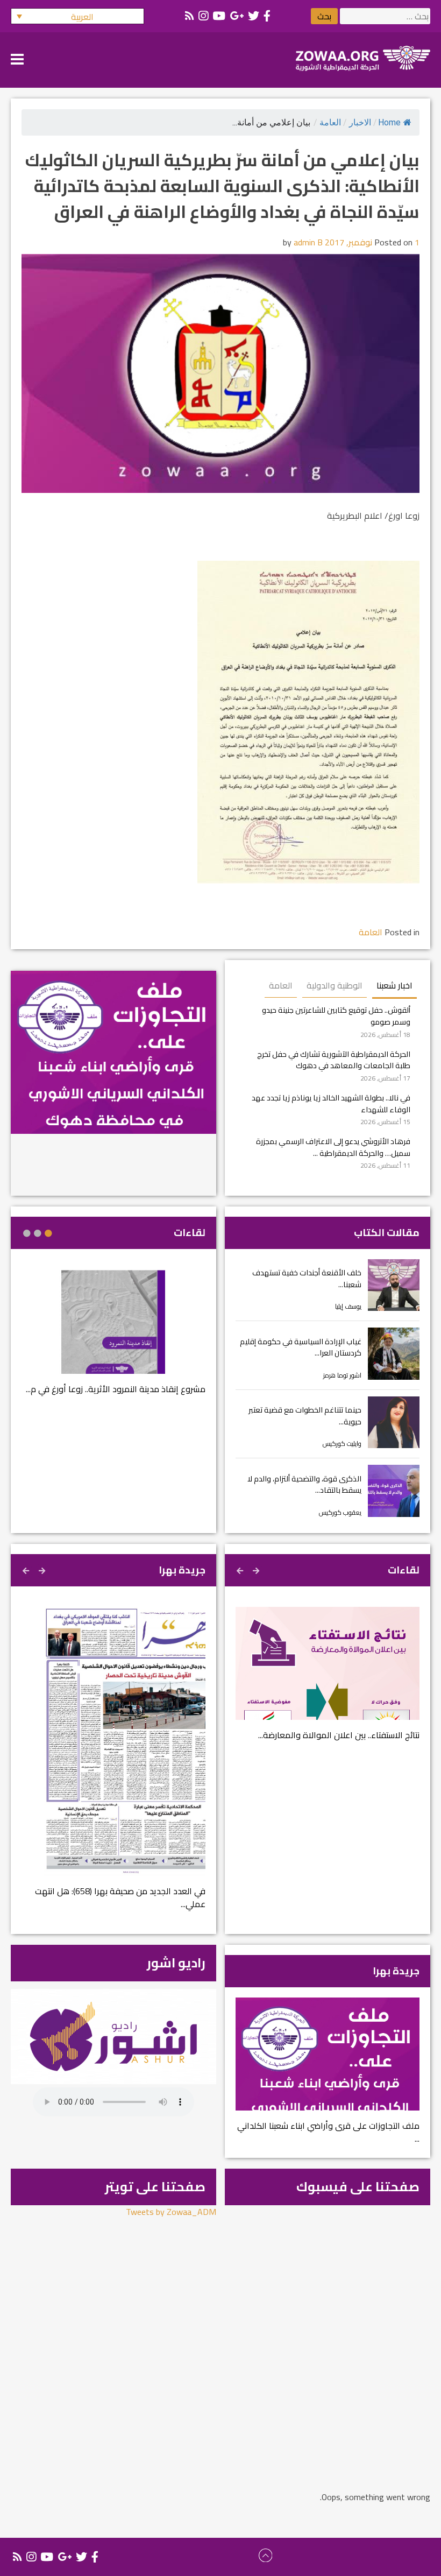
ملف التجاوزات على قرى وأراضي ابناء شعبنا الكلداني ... (328, 2132)
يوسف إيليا (348, 1306)
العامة (330, 122)
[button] (77, 16)
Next (241, 1569)
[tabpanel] (113, 1339)
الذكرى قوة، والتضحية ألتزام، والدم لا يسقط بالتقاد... (304, 1484)
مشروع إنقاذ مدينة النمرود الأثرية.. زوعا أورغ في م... (116, 1389)
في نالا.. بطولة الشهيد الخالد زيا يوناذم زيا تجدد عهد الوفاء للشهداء (331, 1103)
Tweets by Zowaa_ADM (171, 2212)
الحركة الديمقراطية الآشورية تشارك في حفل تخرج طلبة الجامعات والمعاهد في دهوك (334, 1060)
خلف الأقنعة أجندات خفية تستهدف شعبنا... (307, 1278)
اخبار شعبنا (394, 985)
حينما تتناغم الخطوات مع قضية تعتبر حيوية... (305, 1416)
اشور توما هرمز (342, 1375)
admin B (308, 242)
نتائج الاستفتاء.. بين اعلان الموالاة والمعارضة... (339, 1735)
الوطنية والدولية (335, 985)
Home (389, 122)
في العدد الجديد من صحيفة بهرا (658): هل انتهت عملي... (120, 1897)
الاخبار (360, 122)
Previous (257, 1569)
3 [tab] (27, 1233)
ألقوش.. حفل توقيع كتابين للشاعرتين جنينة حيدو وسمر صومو (336, 1016)
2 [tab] (38, 1233)
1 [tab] (48, 1233)
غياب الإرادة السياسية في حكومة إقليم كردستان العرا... (301, 1347)
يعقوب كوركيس (340, 1512)
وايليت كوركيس (342, 1444)
